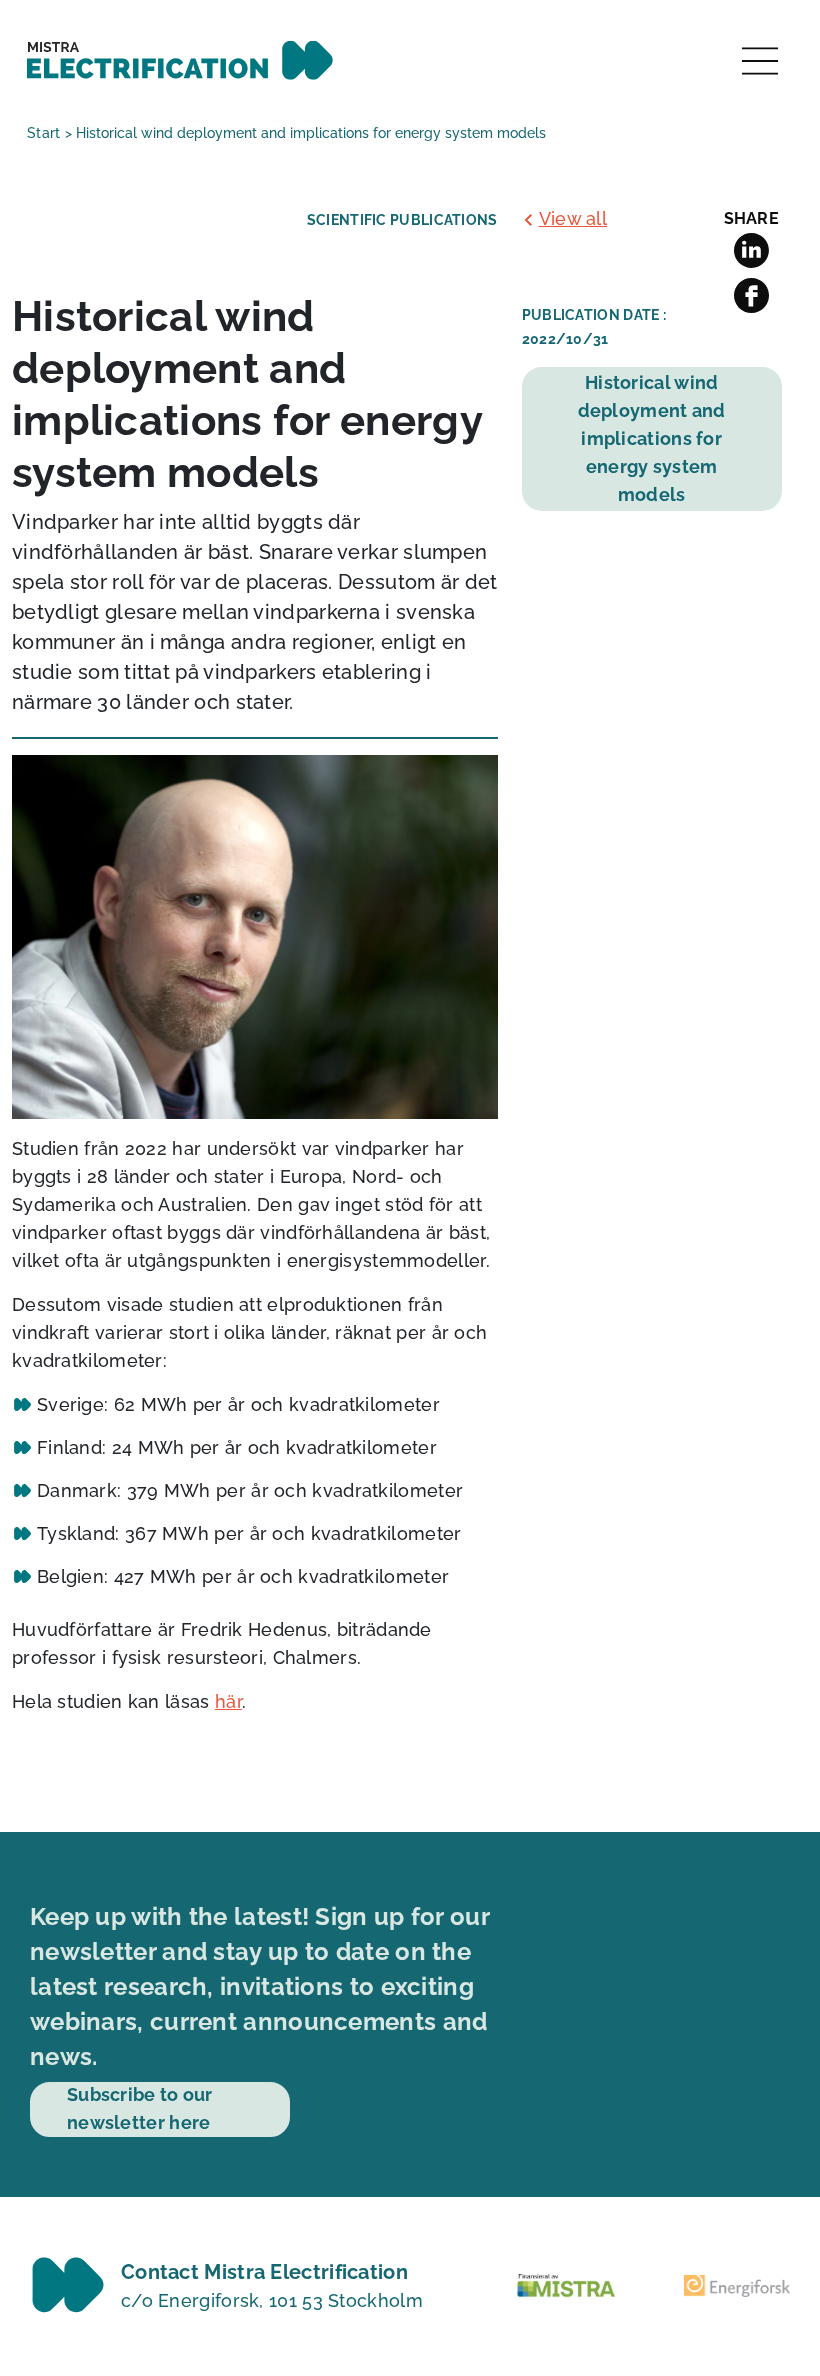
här (228, 1701)
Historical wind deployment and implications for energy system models (652, 438)
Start (44, 133)
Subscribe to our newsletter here (140, 2108)
